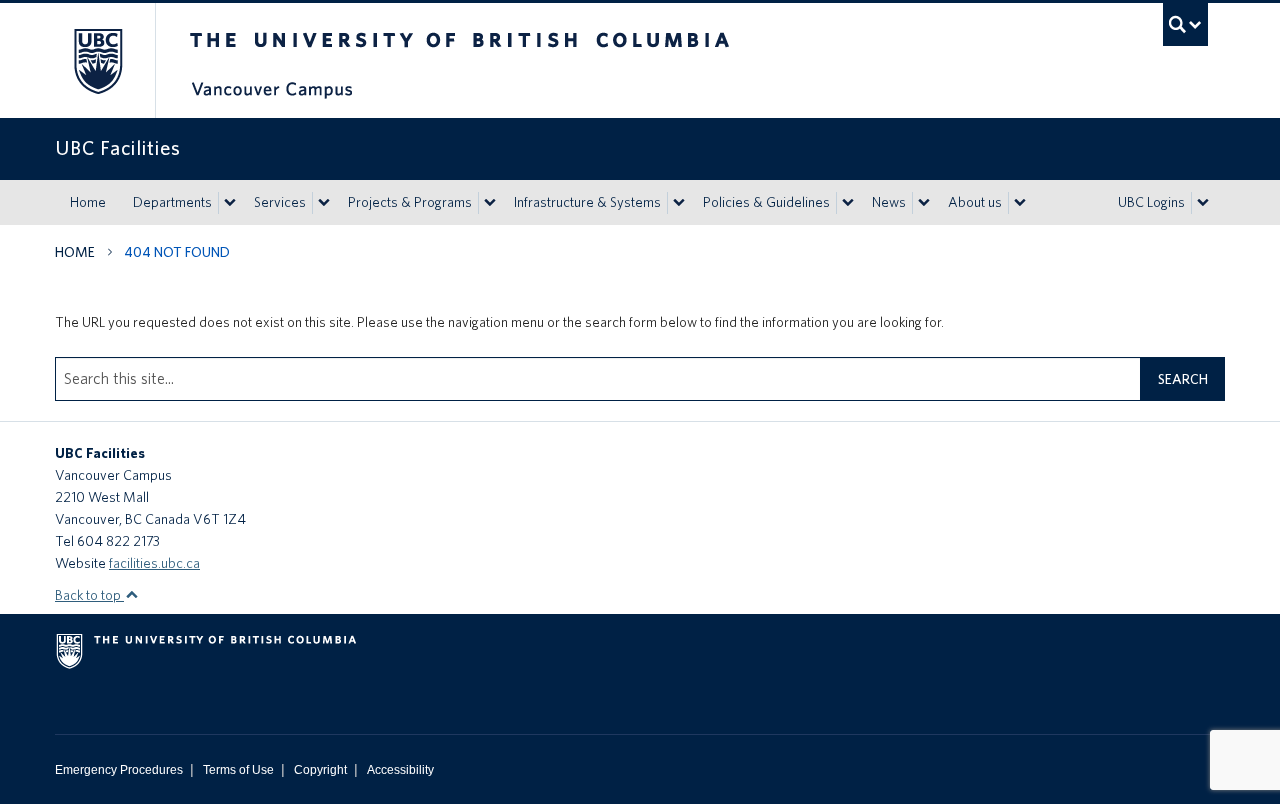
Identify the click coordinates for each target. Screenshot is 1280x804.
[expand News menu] (924, 203)
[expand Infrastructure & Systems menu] (679, 203)
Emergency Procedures (119, 770)
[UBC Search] (1185, 24)
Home (88, 202)
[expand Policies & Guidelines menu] (848, 203)
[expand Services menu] (324, 203)
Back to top (89, 595)
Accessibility (400, 770)
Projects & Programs (410, 202)
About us (975, 202)
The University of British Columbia (97, 60)
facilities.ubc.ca (154, 563)
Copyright (320, 770)
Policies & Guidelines (766, 202)
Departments (172, 202)
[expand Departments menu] (230, 203)
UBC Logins (1151, 202)
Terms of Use (238, 770)
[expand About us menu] (1020, 203)
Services (280, 202)
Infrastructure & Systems (587, 202)
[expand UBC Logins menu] (1203, 203)
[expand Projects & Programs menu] (490, 203)
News (889, 202)
